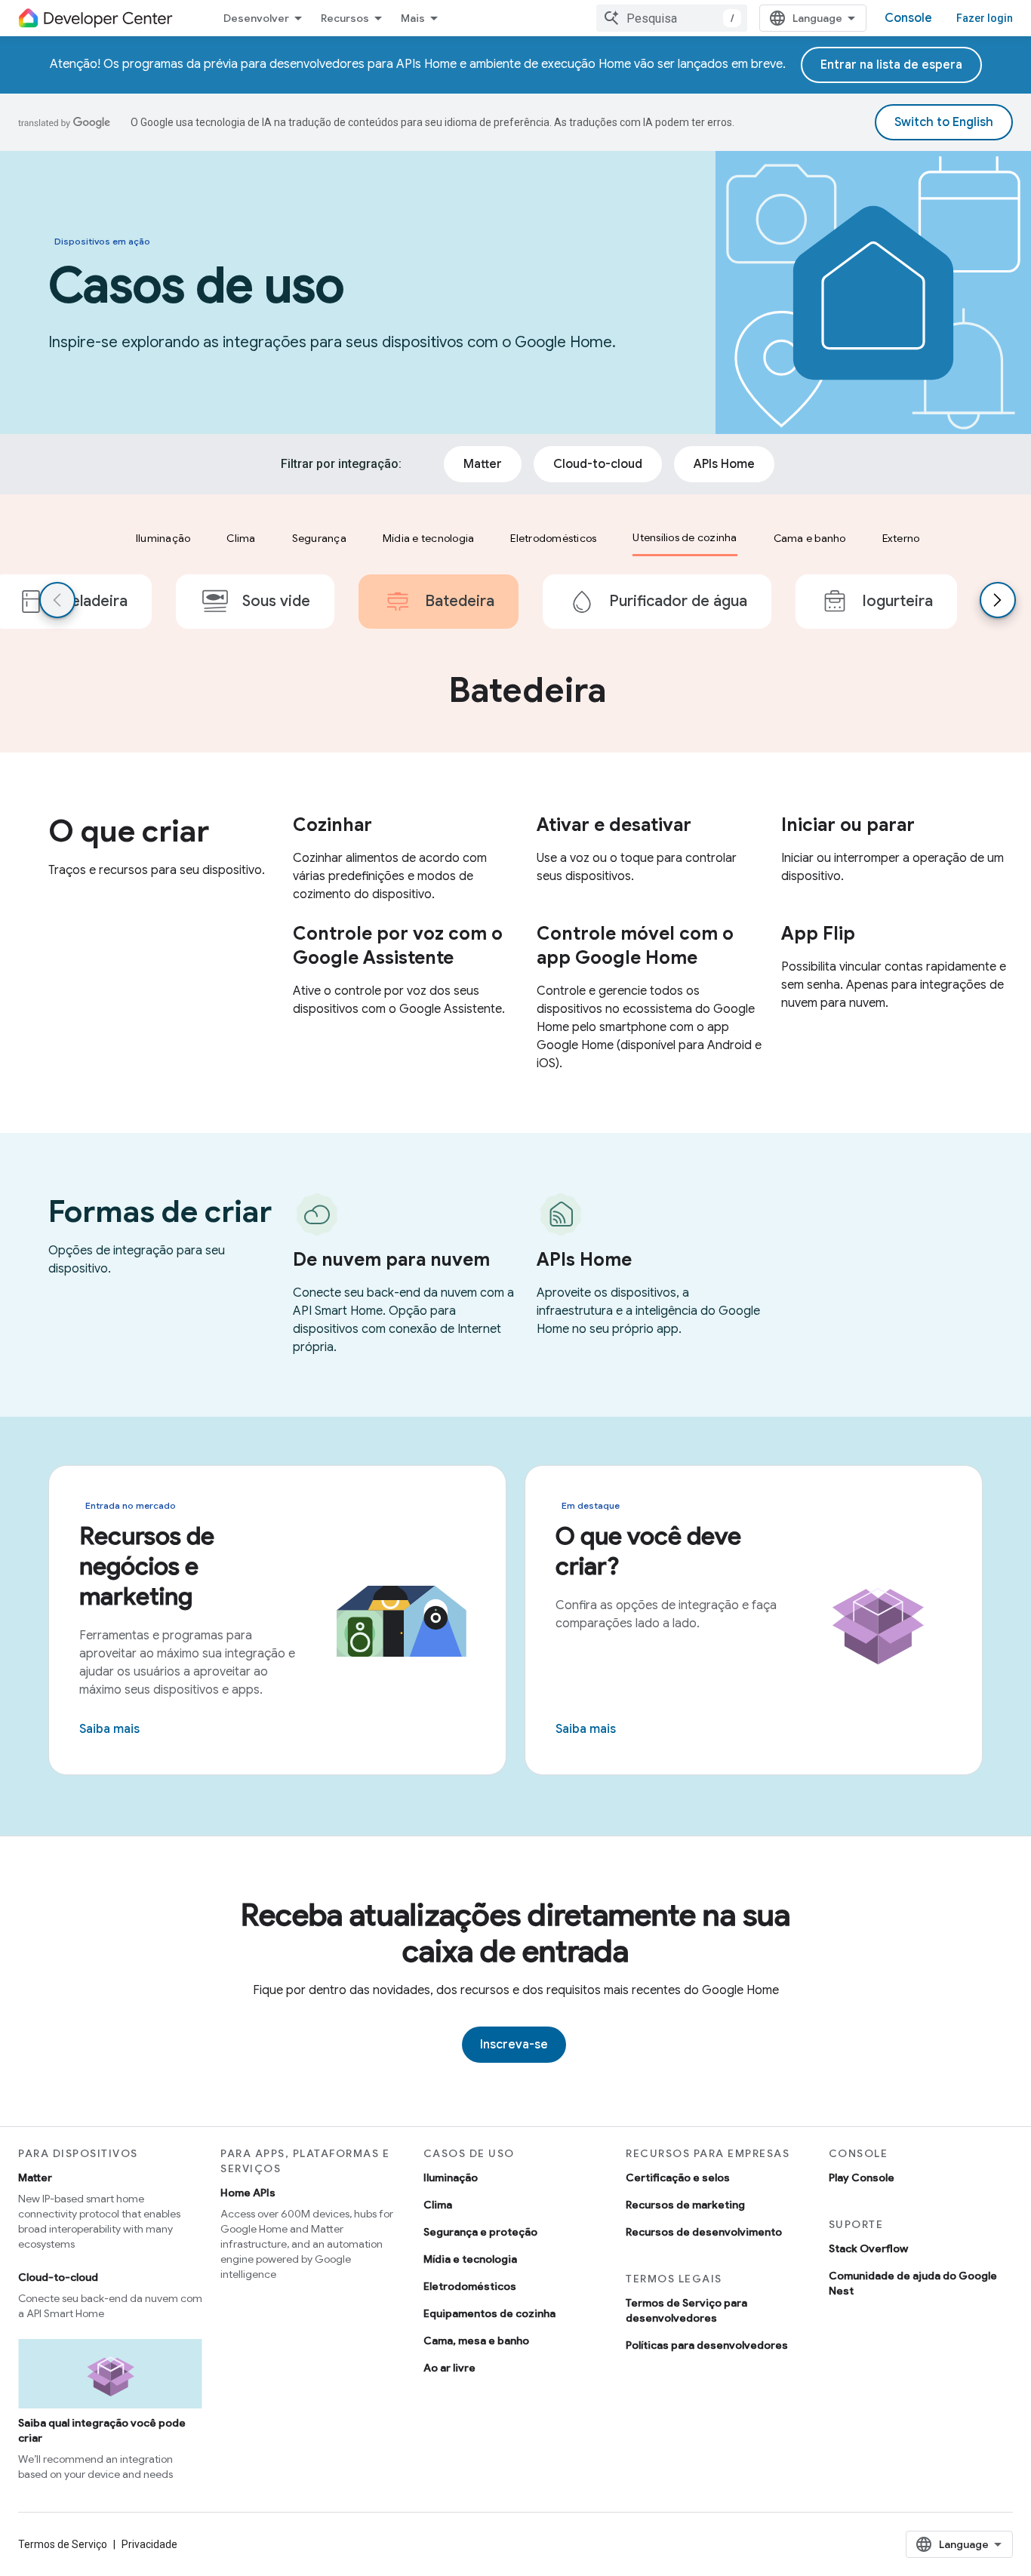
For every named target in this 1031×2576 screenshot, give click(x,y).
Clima (438, 2205)
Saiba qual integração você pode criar (102, 2430)
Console (908, 18)
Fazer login (985, 18)
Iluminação (451, 2177)
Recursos (345, 18)
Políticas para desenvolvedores (707, 2345)
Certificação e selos (678, 2177)
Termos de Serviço (63, 2544)
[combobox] (672, 18)
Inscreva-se (514, 2045)
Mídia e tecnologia (470, 2259)
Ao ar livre (449, 2368)
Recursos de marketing (685, 2205)
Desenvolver (256, 18)
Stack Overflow (868, 2248)
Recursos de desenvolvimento (704, 2232)
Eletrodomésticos (470, 2286)
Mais (413, 18)
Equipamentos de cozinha (489, 2313)
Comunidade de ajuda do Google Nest (913, 2283)
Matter (35, 2177)
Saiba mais (109, 1729)
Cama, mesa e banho (476, 2341)
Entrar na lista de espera (891, 65)
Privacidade (149, 2544)
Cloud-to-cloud (58, 2277)
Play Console (862, 2177)
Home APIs (248, 2193)
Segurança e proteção (480, 2232)
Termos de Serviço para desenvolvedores (686, 2310)
